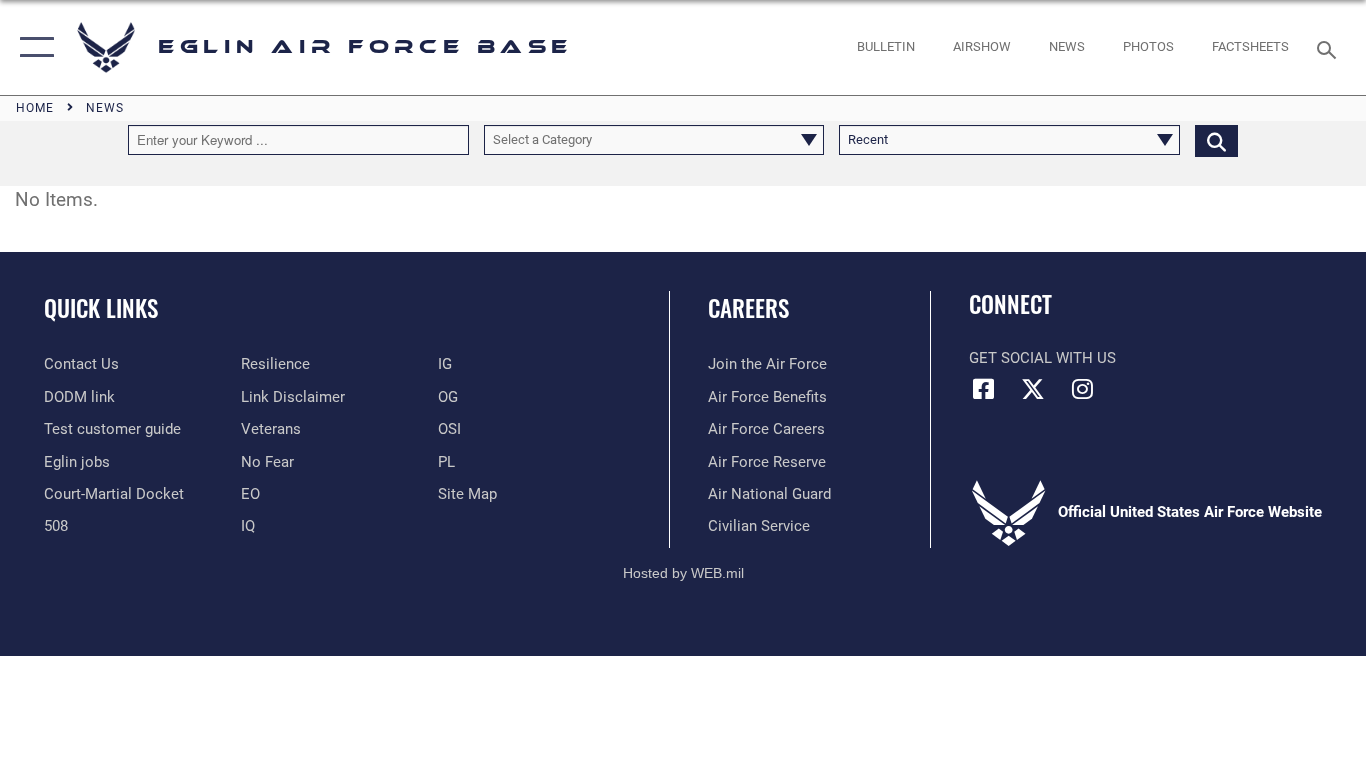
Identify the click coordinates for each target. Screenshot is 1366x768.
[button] (32, 47)
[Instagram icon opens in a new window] (1082, 389)
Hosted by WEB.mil (683, 573)
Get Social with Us (1042, 358)
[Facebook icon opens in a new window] (984, 389)
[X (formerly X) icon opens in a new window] (1033, 389)
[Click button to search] (1216, 140)
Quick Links (101, 308)
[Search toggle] (1330, 48)
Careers (748, 308)
